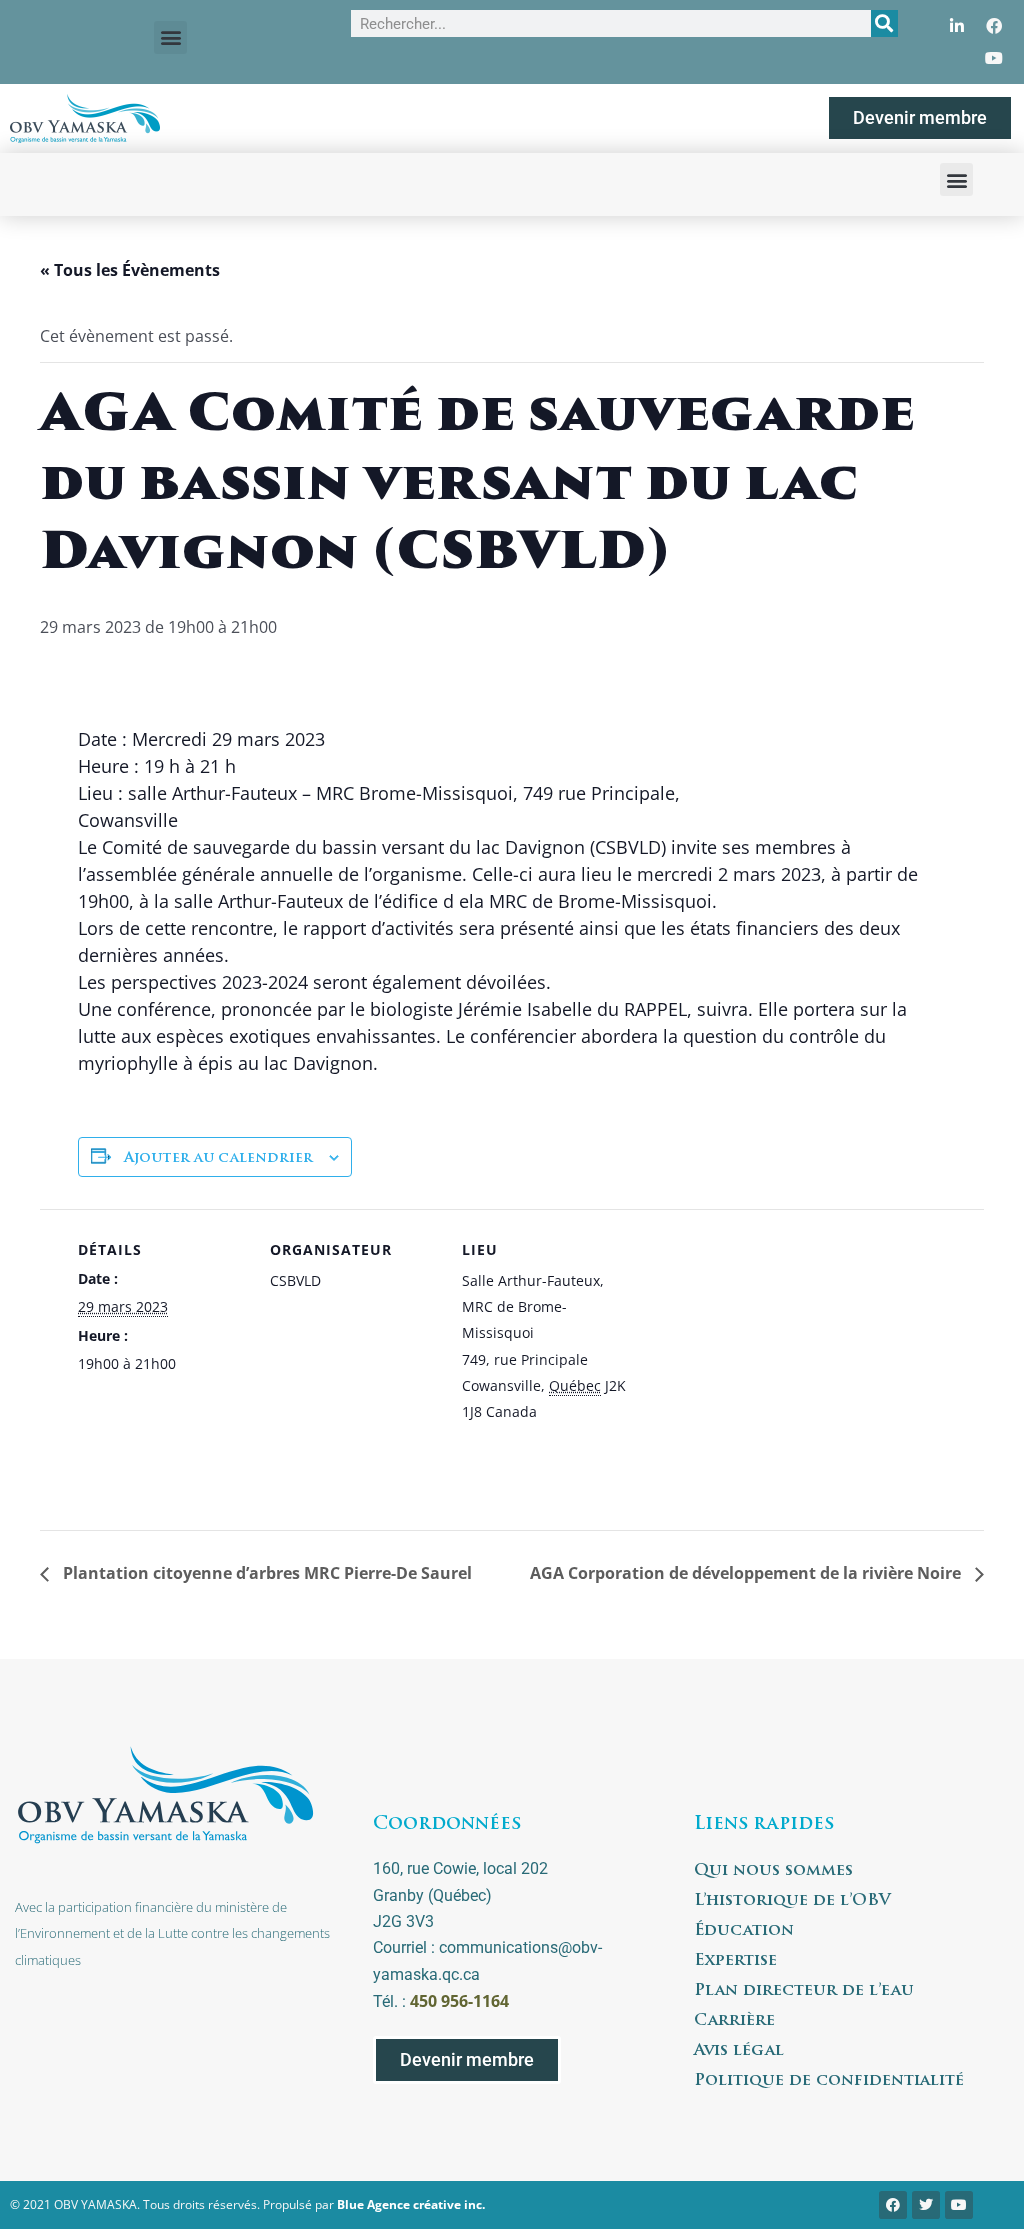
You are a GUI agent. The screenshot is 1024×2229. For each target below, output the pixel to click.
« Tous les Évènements (130, 270)
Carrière (734, 2021)
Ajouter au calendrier (218, 1158)
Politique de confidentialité (829, 2081)
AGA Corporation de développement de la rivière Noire (747, 1573)
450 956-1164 (459, 2001)
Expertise (735, 1961)
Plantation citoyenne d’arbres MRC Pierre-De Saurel (265, 1573)
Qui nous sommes (773, 1871)
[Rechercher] (884, 23)
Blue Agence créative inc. (411, 2204)
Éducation (744, 1931)
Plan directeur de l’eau (804, 1991)
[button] (170, 37)
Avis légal (739, 2051)
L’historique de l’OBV (792, 1901)
